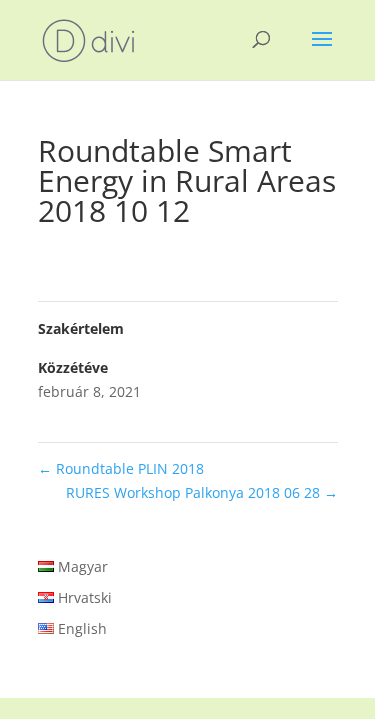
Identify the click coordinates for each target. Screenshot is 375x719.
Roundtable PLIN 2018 (121, 468)
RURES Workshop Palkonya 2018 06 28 (202, 492)
